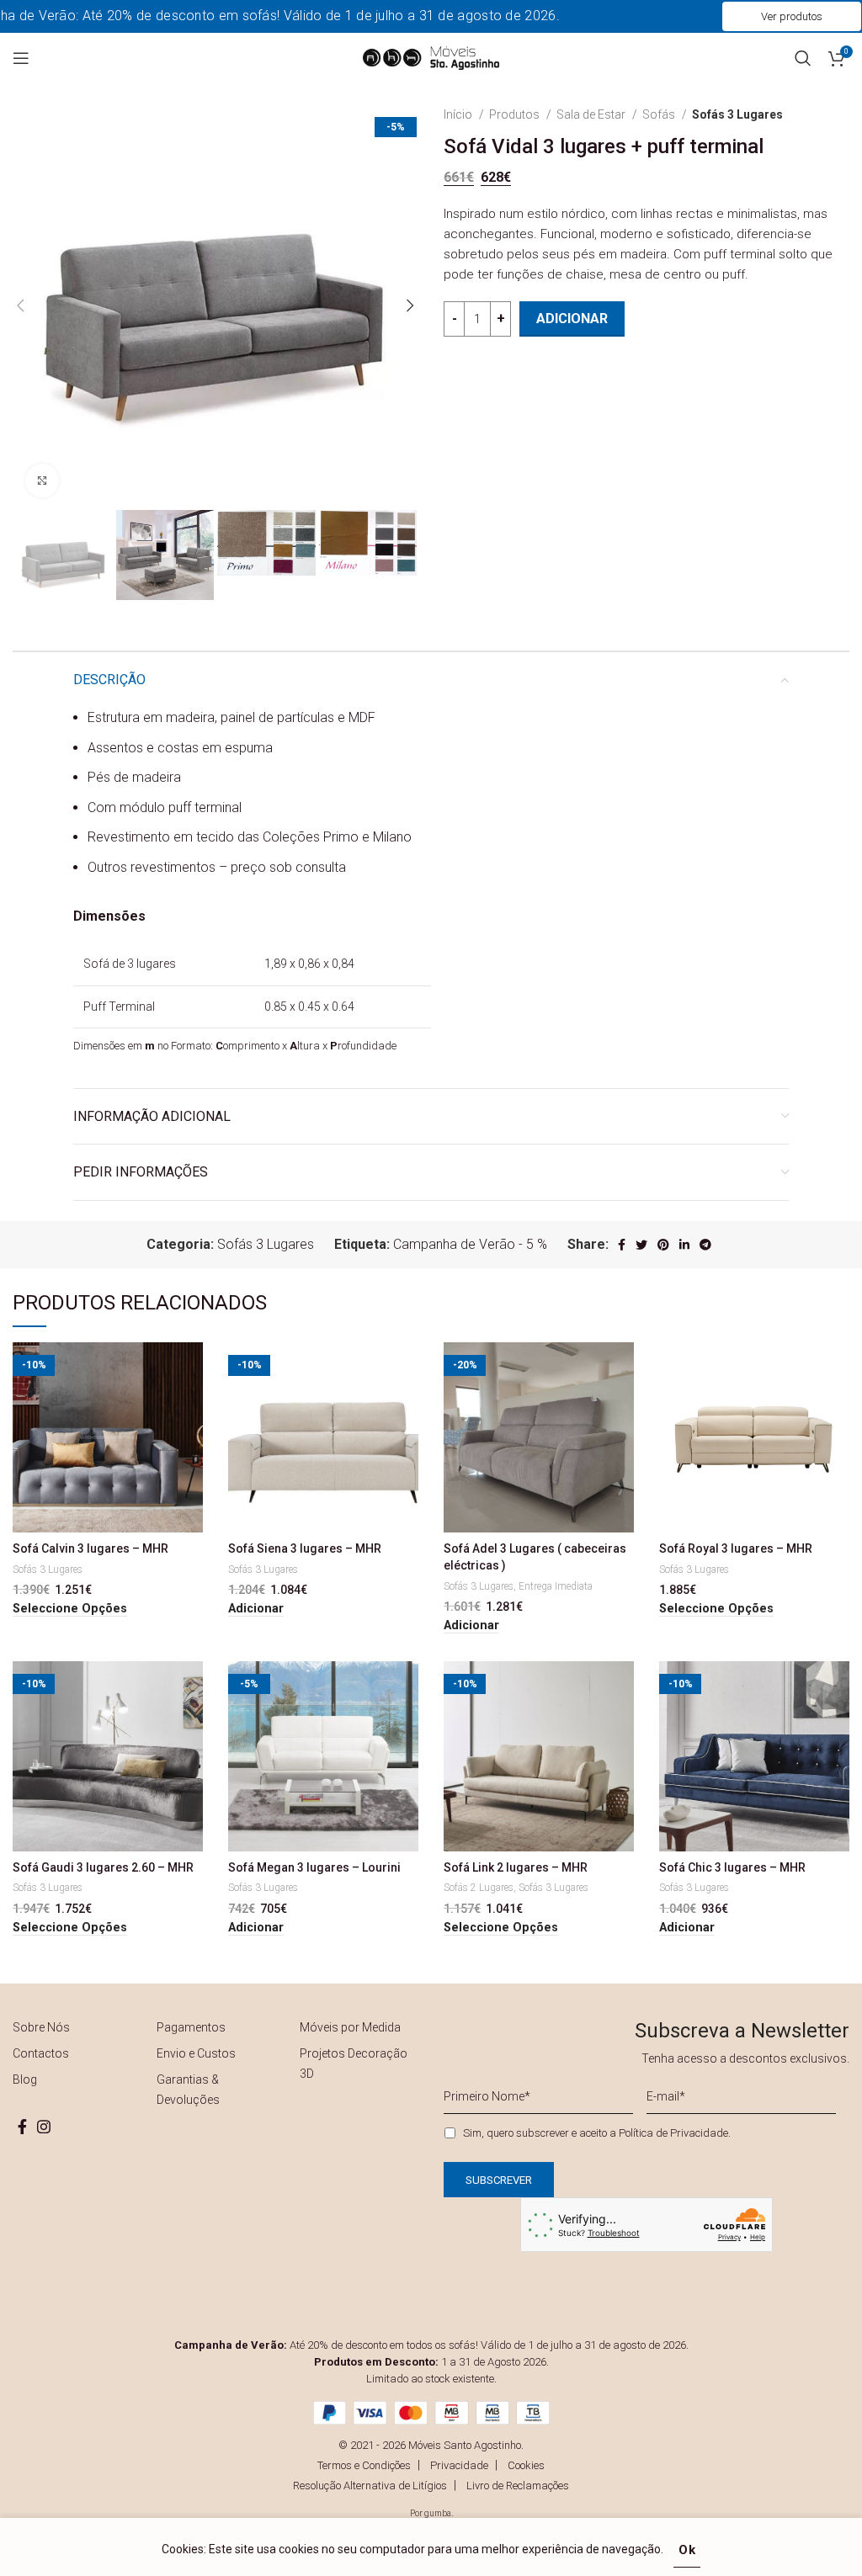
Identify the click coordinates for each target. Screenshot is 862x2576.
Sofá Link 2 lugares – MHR (516, 1867)
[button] (256, 1609)
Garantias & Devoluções (188, 2090)
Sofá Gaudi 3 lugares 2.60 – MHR (103, 1867)
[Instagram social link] (44, 2127)
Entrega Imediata (556, 1586)
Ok (687, 2550)
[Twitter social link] (641, 1245)
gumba (438, 2513)
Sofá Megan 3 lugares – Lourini (314, 1867)
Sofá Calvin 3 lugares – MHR (90, 1548)
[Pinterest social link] (663, 1245)
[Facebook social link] (622, 1245)
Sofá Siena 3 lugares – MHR (305, 1548)
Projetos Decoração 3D (354, 2063)
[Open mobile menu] (21, 58)
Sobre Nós (41, 2027)
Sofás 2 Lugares (479, 1888)
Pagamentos (191, 2027)
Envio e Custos (196, 2053)
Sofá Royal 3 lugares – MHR (736, 1548)
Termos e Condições (364, 2465)
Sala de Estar (592, 114)
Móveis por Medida (350, 2027)
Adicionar (572, 319)
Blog (25, 2079)
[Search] (803, 58)
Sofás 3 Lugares (737, 114)
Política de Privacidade (673, 2133)
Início (459, 114)
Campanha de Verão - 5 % (470, 1244)
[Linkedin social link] (684, 1245)
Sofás (660, 114)
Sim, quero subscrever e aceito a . (597, 2133)
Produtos (516, 114)
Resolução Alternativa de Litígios (370, 2486)
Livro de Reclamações (518, 2486)
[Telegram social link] (705, 1245)
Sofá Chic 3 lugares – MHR (732, 1867)
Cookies (526, 2465)
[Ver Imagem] (42, 481)
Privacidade (459, 2465)
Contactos (41, 2053)
